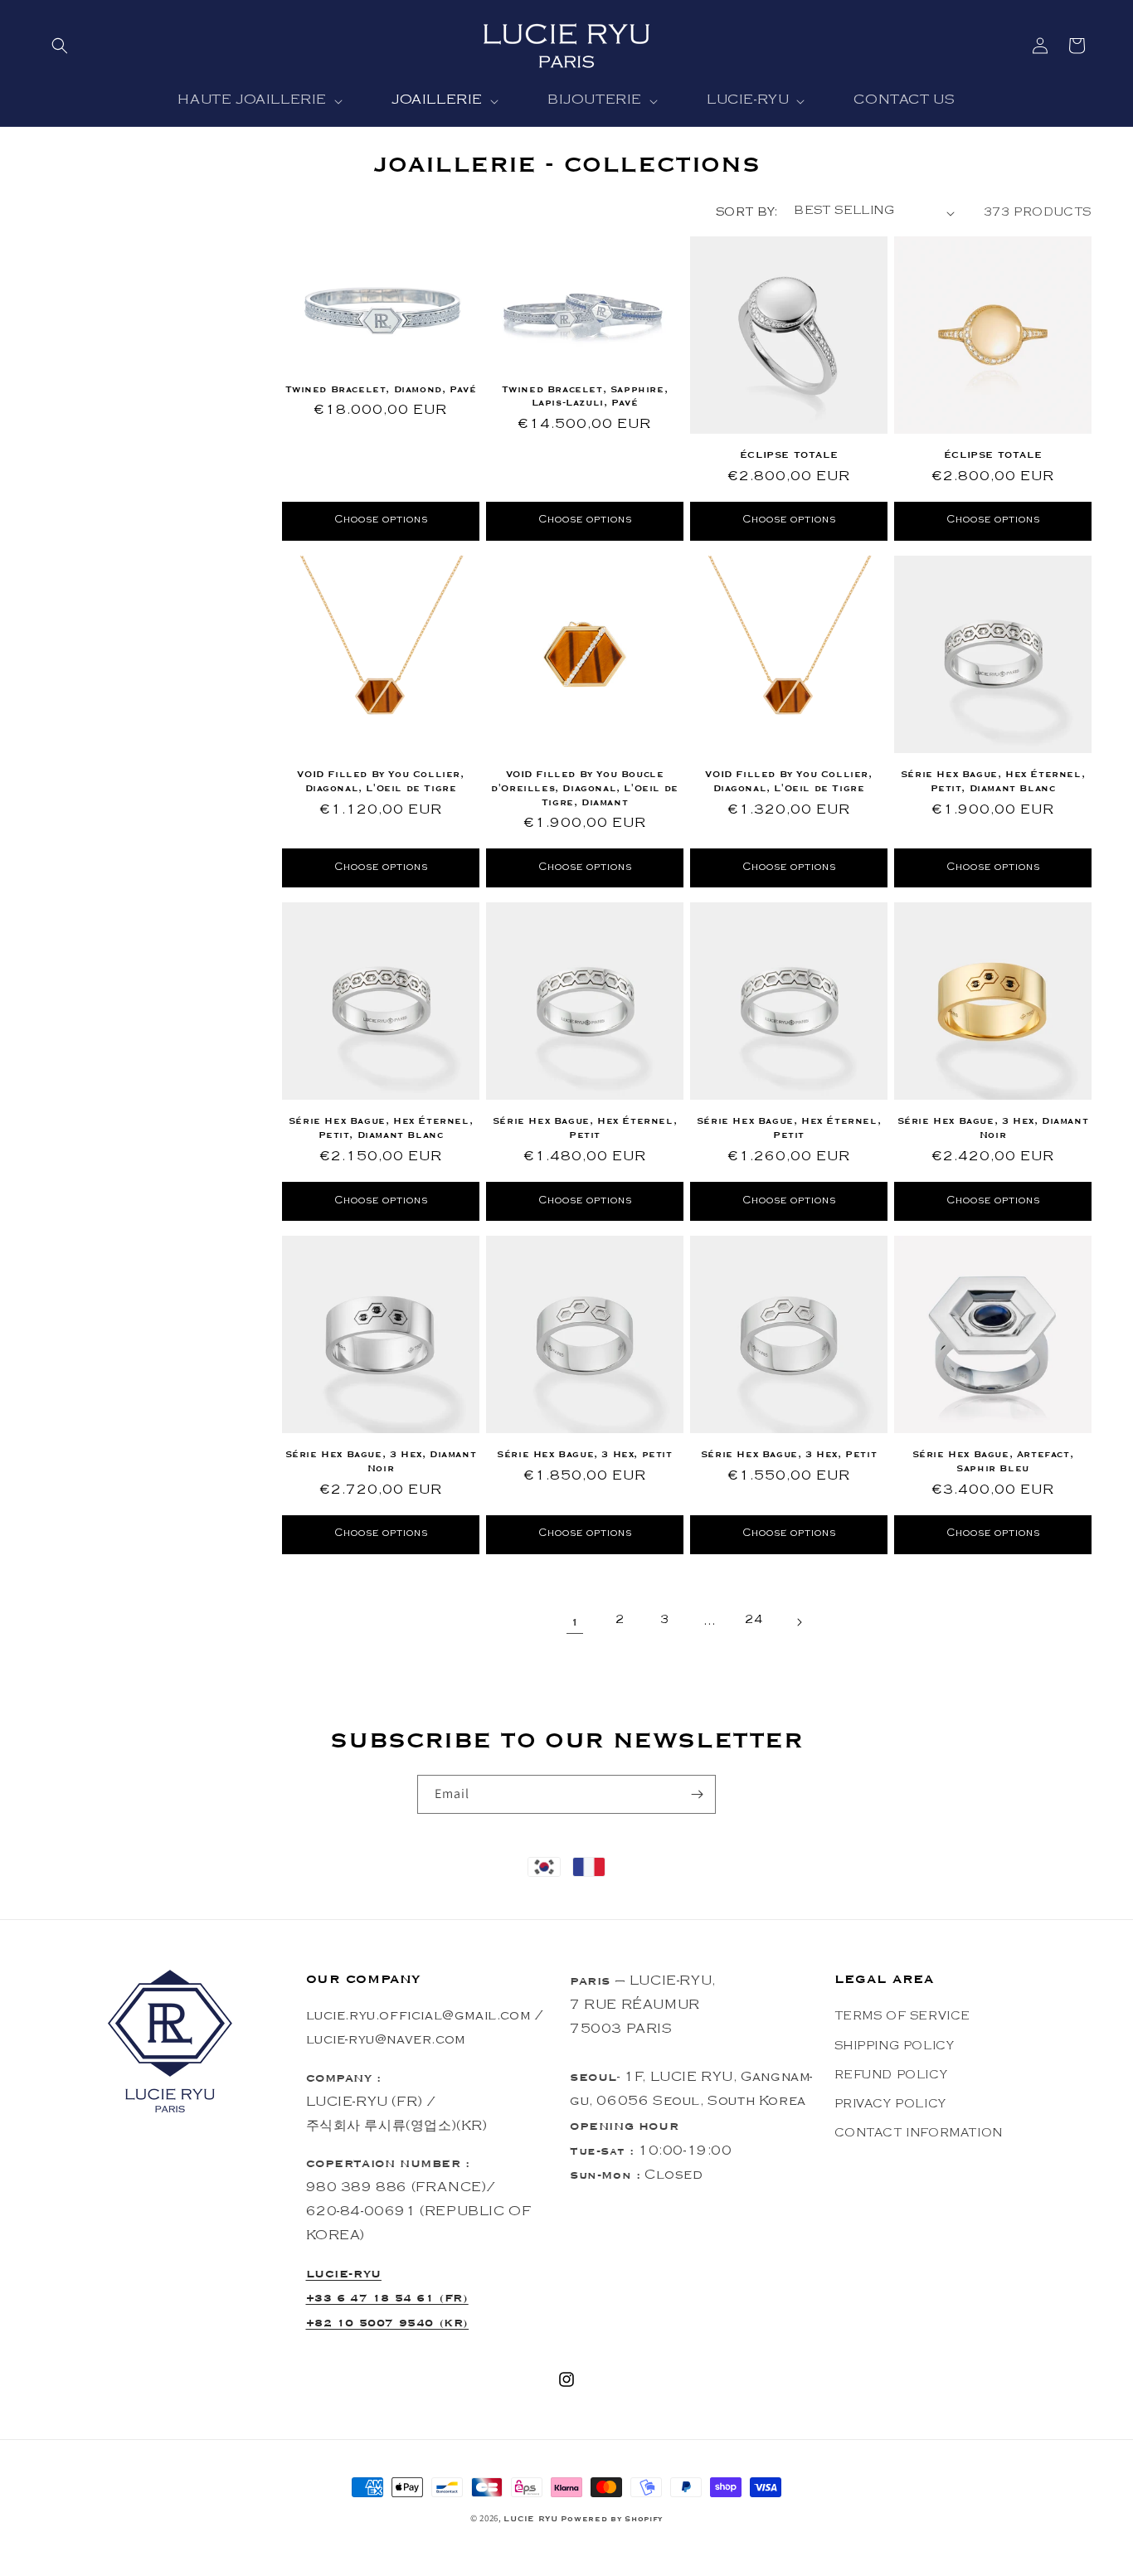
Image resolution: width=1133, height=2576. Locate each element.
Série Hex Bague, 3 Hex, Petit (789, 1454)
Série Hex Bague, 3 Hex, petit (584, 1454)
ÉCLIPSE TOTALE (789, 454)
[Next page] (799, 1622)
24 (754, 1621)
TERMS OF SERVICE (903, 2018)
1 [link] (575, 1622)
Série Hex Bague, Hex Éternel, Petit (585, 1128)
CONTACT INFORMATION (919, 2135)
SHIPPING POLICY (895, 2047)
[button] (60, 46)
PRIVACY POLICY (890, 2106)
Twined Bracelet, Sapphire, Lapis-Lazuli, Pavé (585, 396)
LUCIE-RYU (344, 2273)
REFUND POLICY (891, 2076)
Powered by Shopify (612, 2519)
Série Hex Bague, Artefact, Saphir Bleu (993, 1461)
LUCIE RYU (530, 2519)
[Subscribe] (697, 1794)
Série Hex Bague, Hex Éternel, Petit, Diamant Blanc (993, 781)
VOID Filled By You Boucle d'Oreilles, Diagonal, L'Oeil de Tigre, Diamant (585, 788)
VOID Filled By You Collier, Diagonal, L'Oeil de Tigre (380, 781)
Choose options (381, 521)
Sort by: (746, 214)
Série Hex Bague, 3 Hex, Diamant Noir (993, 1128)
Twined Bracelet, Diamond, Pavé (381, 389)
